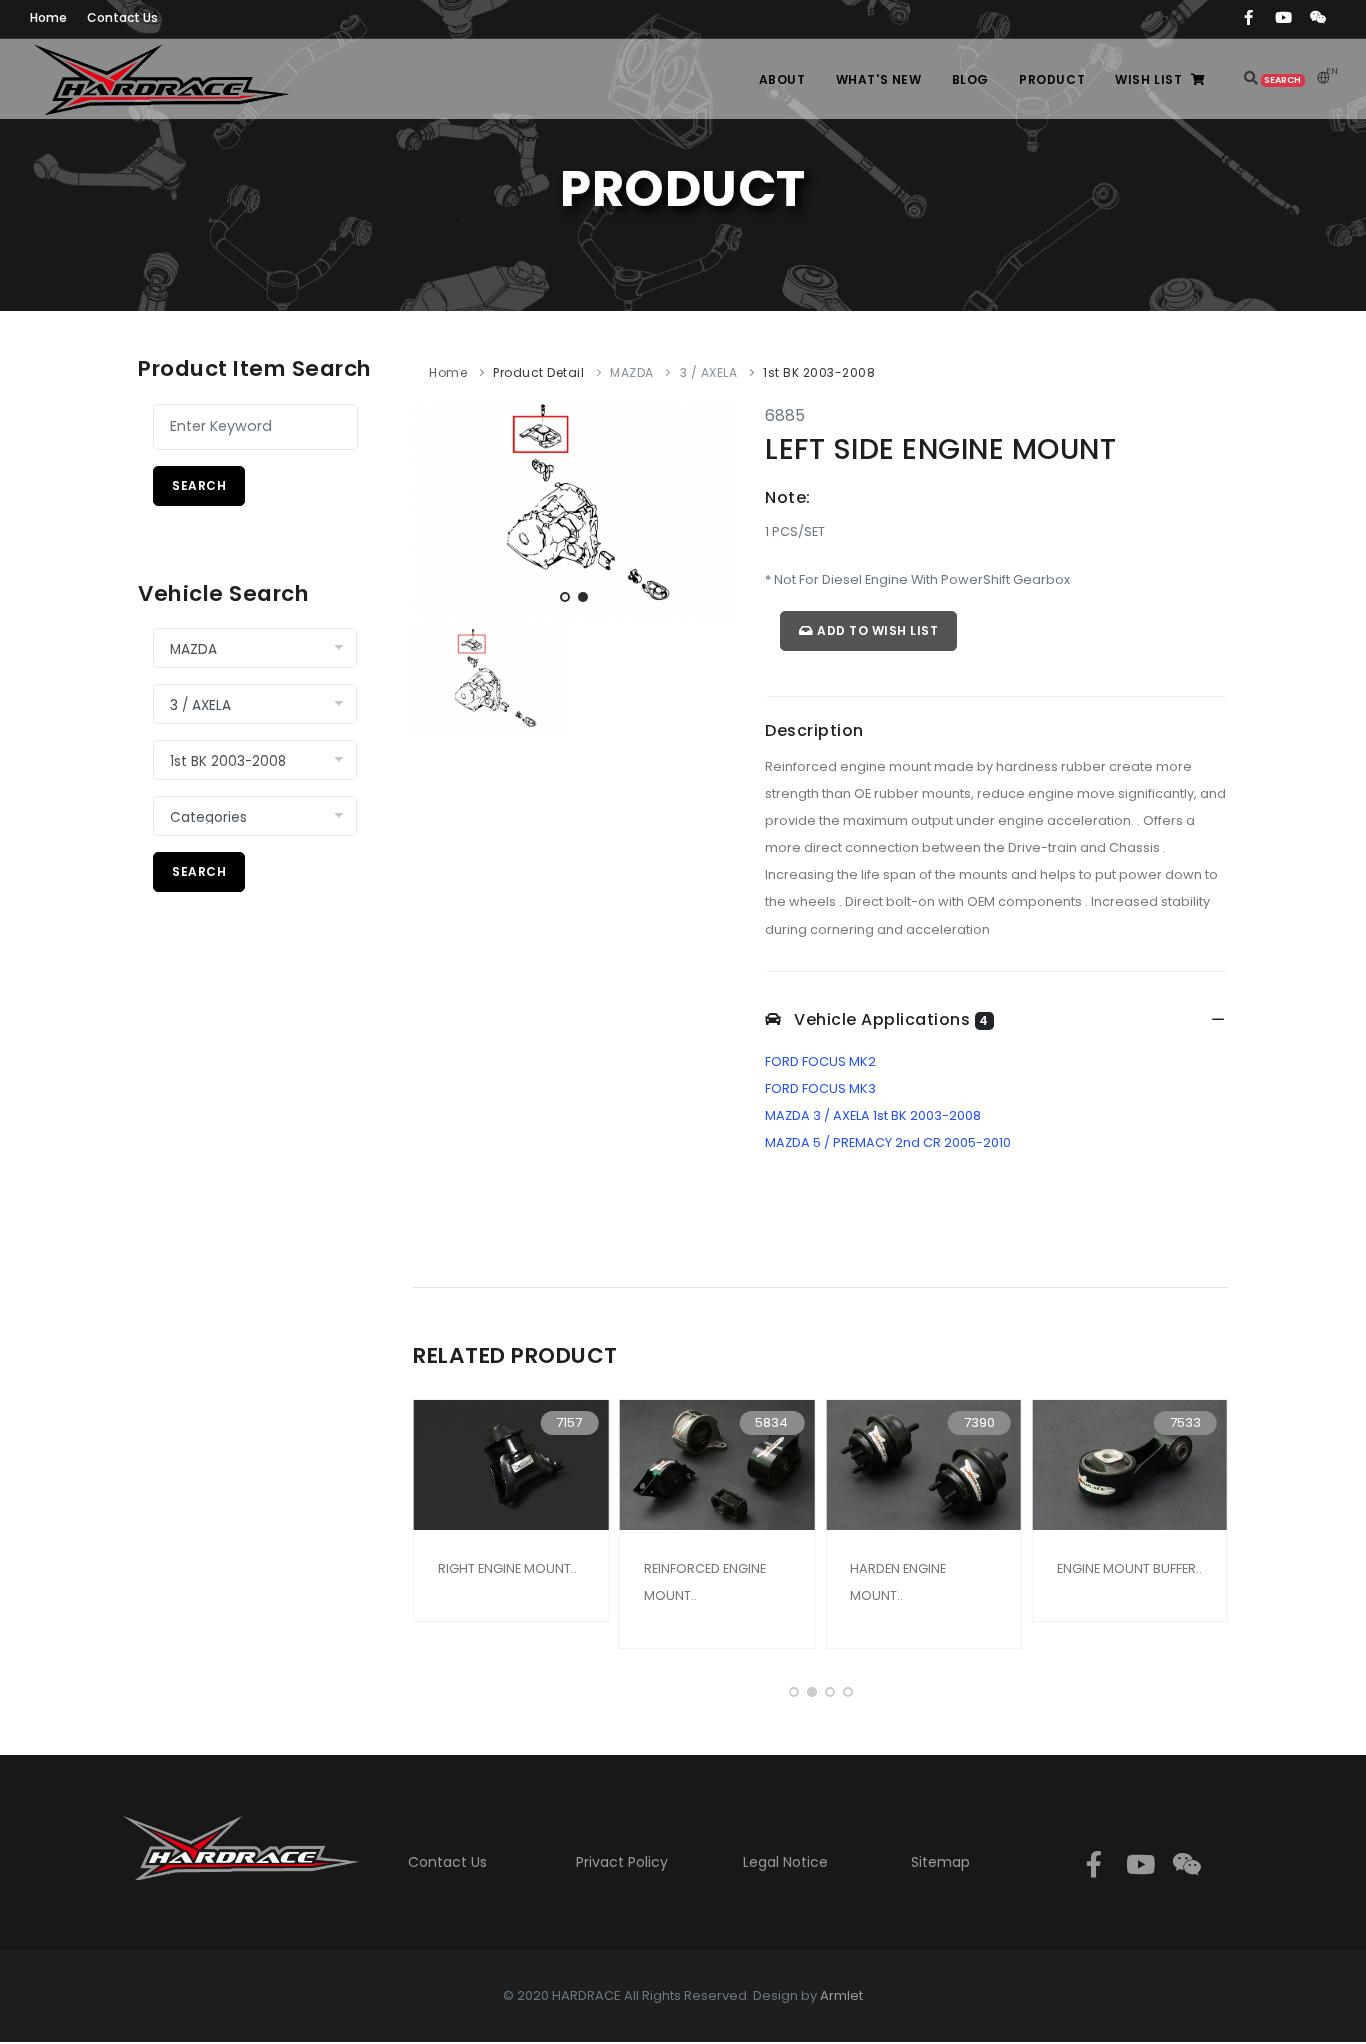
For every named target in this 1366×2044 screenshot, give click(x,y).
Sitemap (940, 1862)
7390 (979, 1422)
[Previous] (433, 508)
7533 (1185, 1422)
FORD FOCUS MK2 (820, 1061)
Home (448, 372)
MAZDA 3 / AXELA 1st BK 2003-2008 (873, 1115)
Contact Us (447, 1862)
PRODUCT (1052, 79)
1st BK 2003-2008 (819, 372)
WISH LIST (1148, 79)
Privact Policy (622, 1862)
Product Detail (538, 372)
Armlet (841, 1995)
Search (199, 485)
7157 (569, 1422)
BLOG (970, 79)
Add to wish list (876, 630)
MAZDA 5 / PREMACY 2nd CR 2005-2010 (888, 1142)
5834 (771, 1422)
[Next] (715, 508)
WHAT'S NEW (879, 79)
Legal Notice (785, 1862)
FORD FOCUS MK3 (820, 1088)
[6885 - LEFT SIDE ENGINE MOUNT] (574, 510)
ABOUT (782, 79)
